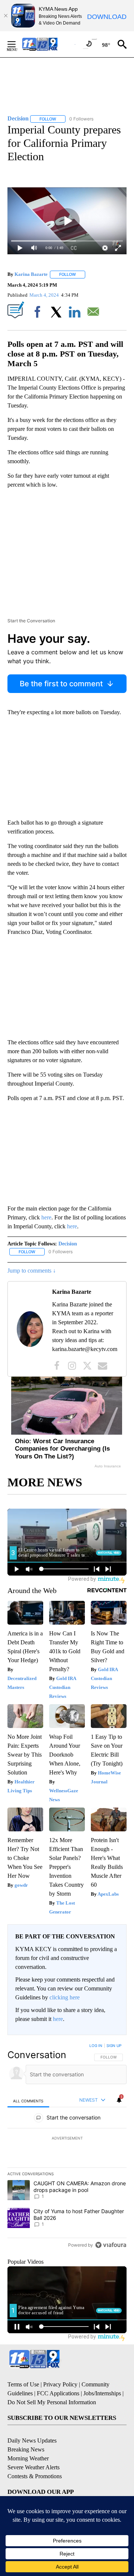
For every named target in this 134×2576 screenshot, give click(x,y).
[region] (67, 2147)
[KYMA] (48, 44)
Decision (68, 1244)
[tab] (28, 2101)
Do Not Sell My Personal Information (52, 2402)
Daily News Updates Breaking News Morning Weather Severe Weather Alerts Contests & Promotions (35, 2458)
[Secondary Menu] (17, 44)
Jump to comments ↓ (32, 1271)
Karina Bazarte (31, 274)
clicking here (65, 1997)
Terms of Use (23, 2384)
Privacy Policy (60, 2384)
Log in (96, 2045)
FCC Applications (58, 2393)
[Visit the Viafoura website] (111, 2245)
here (46, 1217)
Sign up (114, 2045)
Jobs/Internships (102, 2393)
